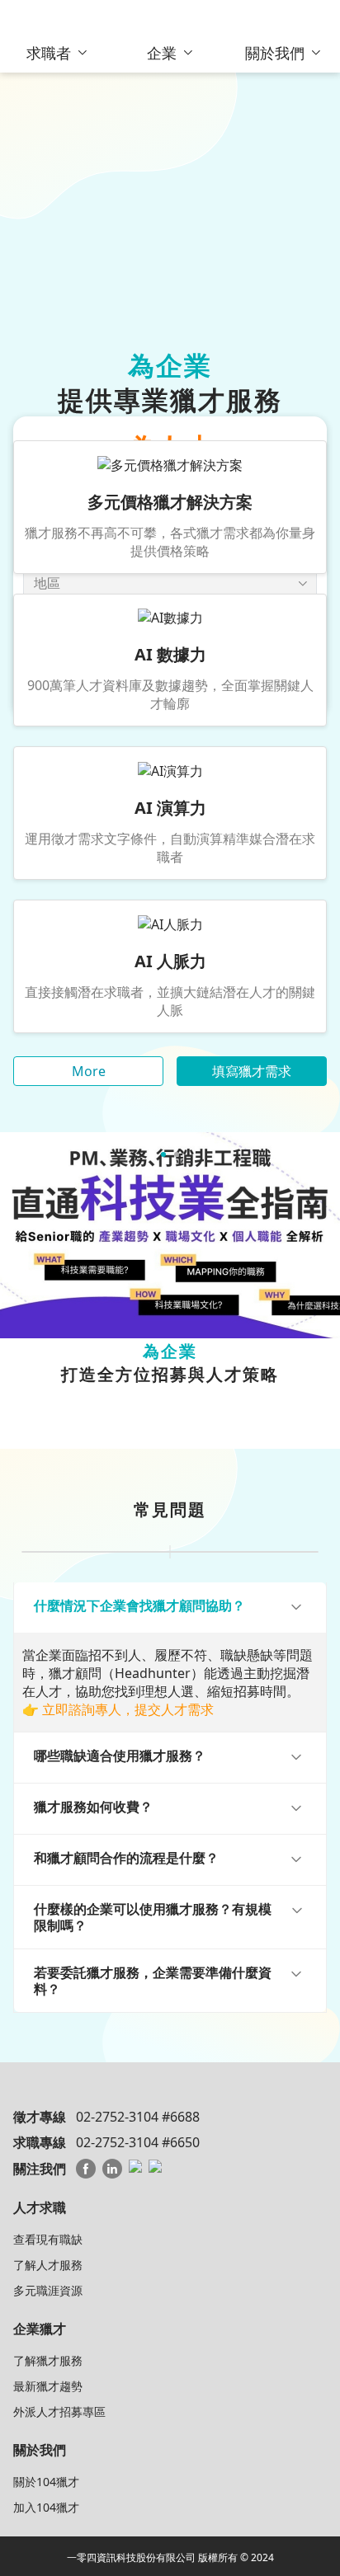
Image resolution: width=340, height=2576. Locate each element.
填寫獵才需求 (252, 1071)
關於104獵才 (46, 2482)
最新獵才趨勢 (48, 2386)
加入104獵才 (46, 2507)
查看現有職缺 (48, 2239)
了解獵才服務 (48, 2360)
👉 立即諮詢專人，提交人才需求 (118, 1709)
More (89, 1071)
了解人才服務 (48, 2265)
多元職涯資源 (48, 2290)
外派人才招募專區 (59, 2411)
